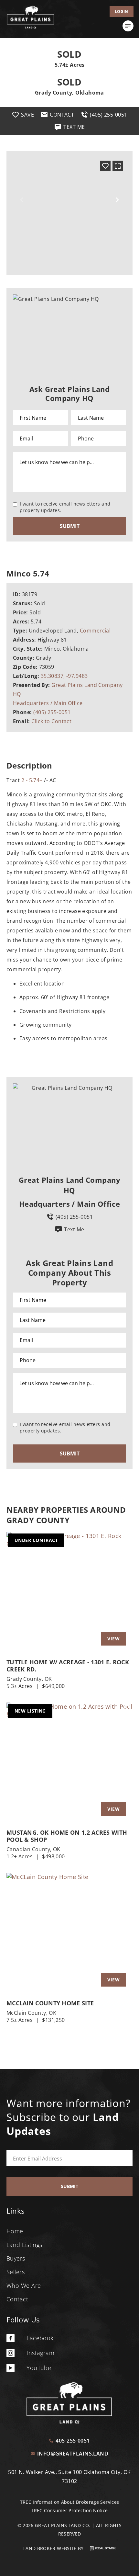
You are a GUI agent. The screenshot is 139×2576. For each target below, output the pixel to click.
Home (15, 2231)
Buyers (16, 2258)
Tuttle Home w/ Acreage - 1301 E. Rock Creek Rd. (68, 1666)
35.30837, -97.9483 (64, 676)
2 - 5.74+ (32, 780)
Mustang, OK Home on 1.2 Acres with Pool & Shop (67, 1836)
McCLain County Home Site (50, 2003)
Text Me (74, 1229)
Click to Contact (51, 721)
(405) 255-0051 (52, 712)
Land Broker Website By (54, 2548)
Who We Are (24, 2285)
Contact (17, 2299)
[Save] (105, 166)
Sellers (16, 2272)
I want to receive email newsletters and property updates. (65, 507)
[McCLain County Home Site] (69, 1933)
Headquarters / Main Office (48, 703)
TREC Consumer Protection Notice (69, 2510)
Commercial (95, 631)
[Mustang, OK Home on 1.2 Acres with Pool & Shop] (69, 1763)
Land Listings (24, 2245)
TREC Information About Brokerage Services (70, 2502)
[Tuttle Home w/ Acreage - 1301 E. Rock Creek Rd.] (69, 1592)
